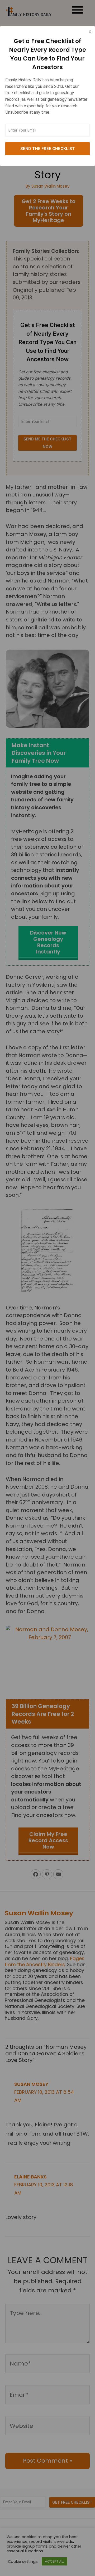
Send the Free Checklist (48, 149)
